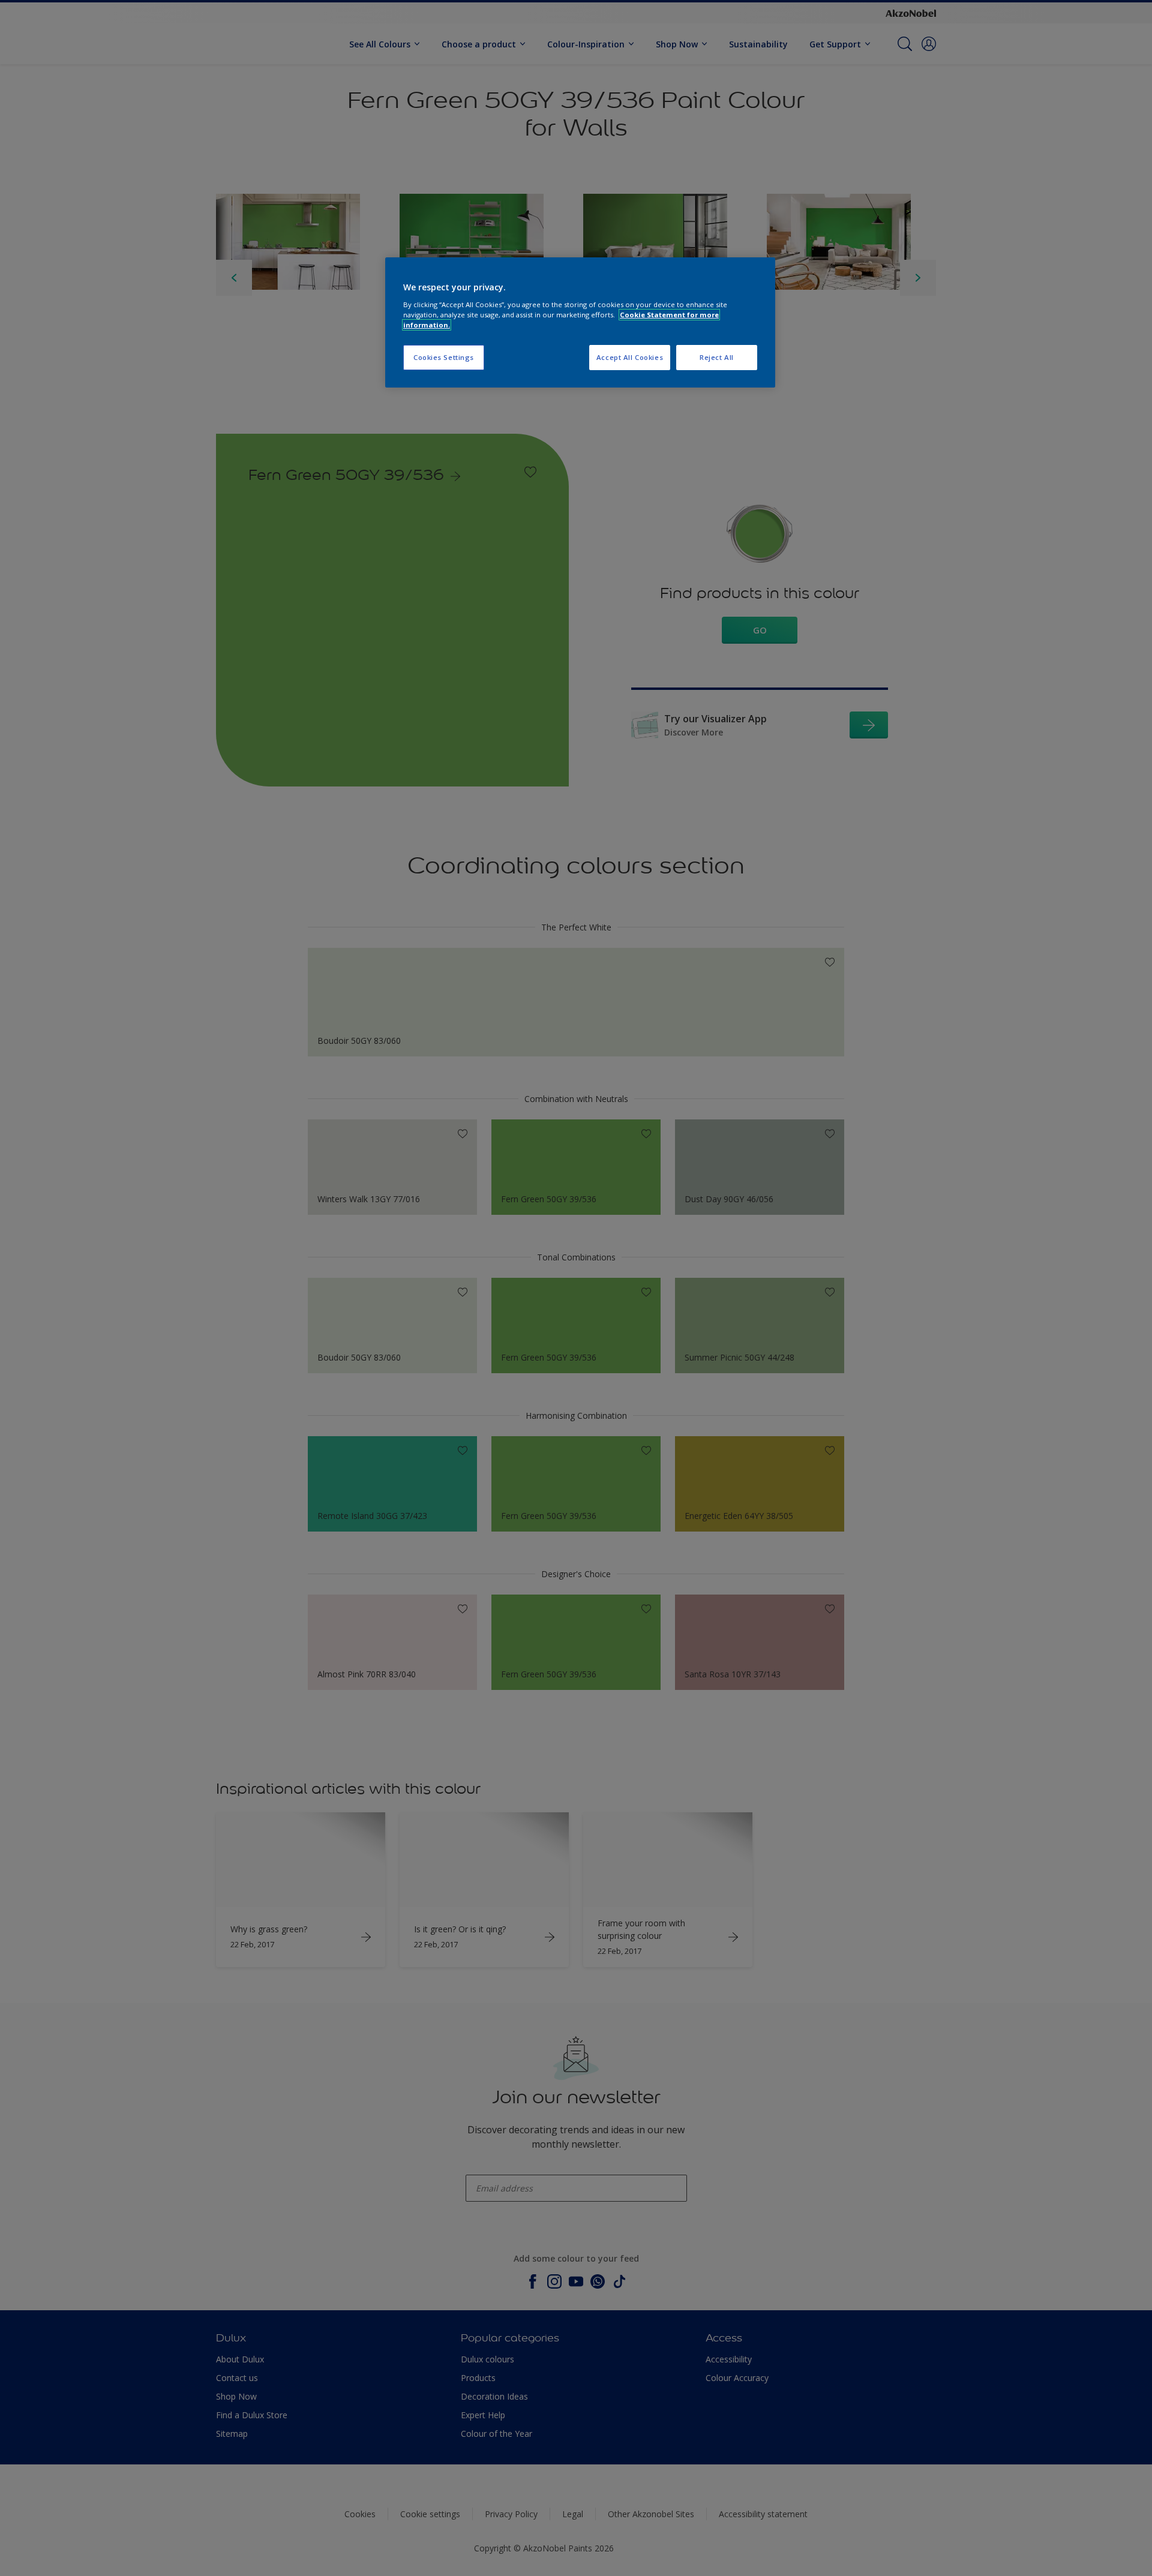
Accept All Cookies (630, 357)
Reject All (717, 357)
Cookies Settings (444, 357)
